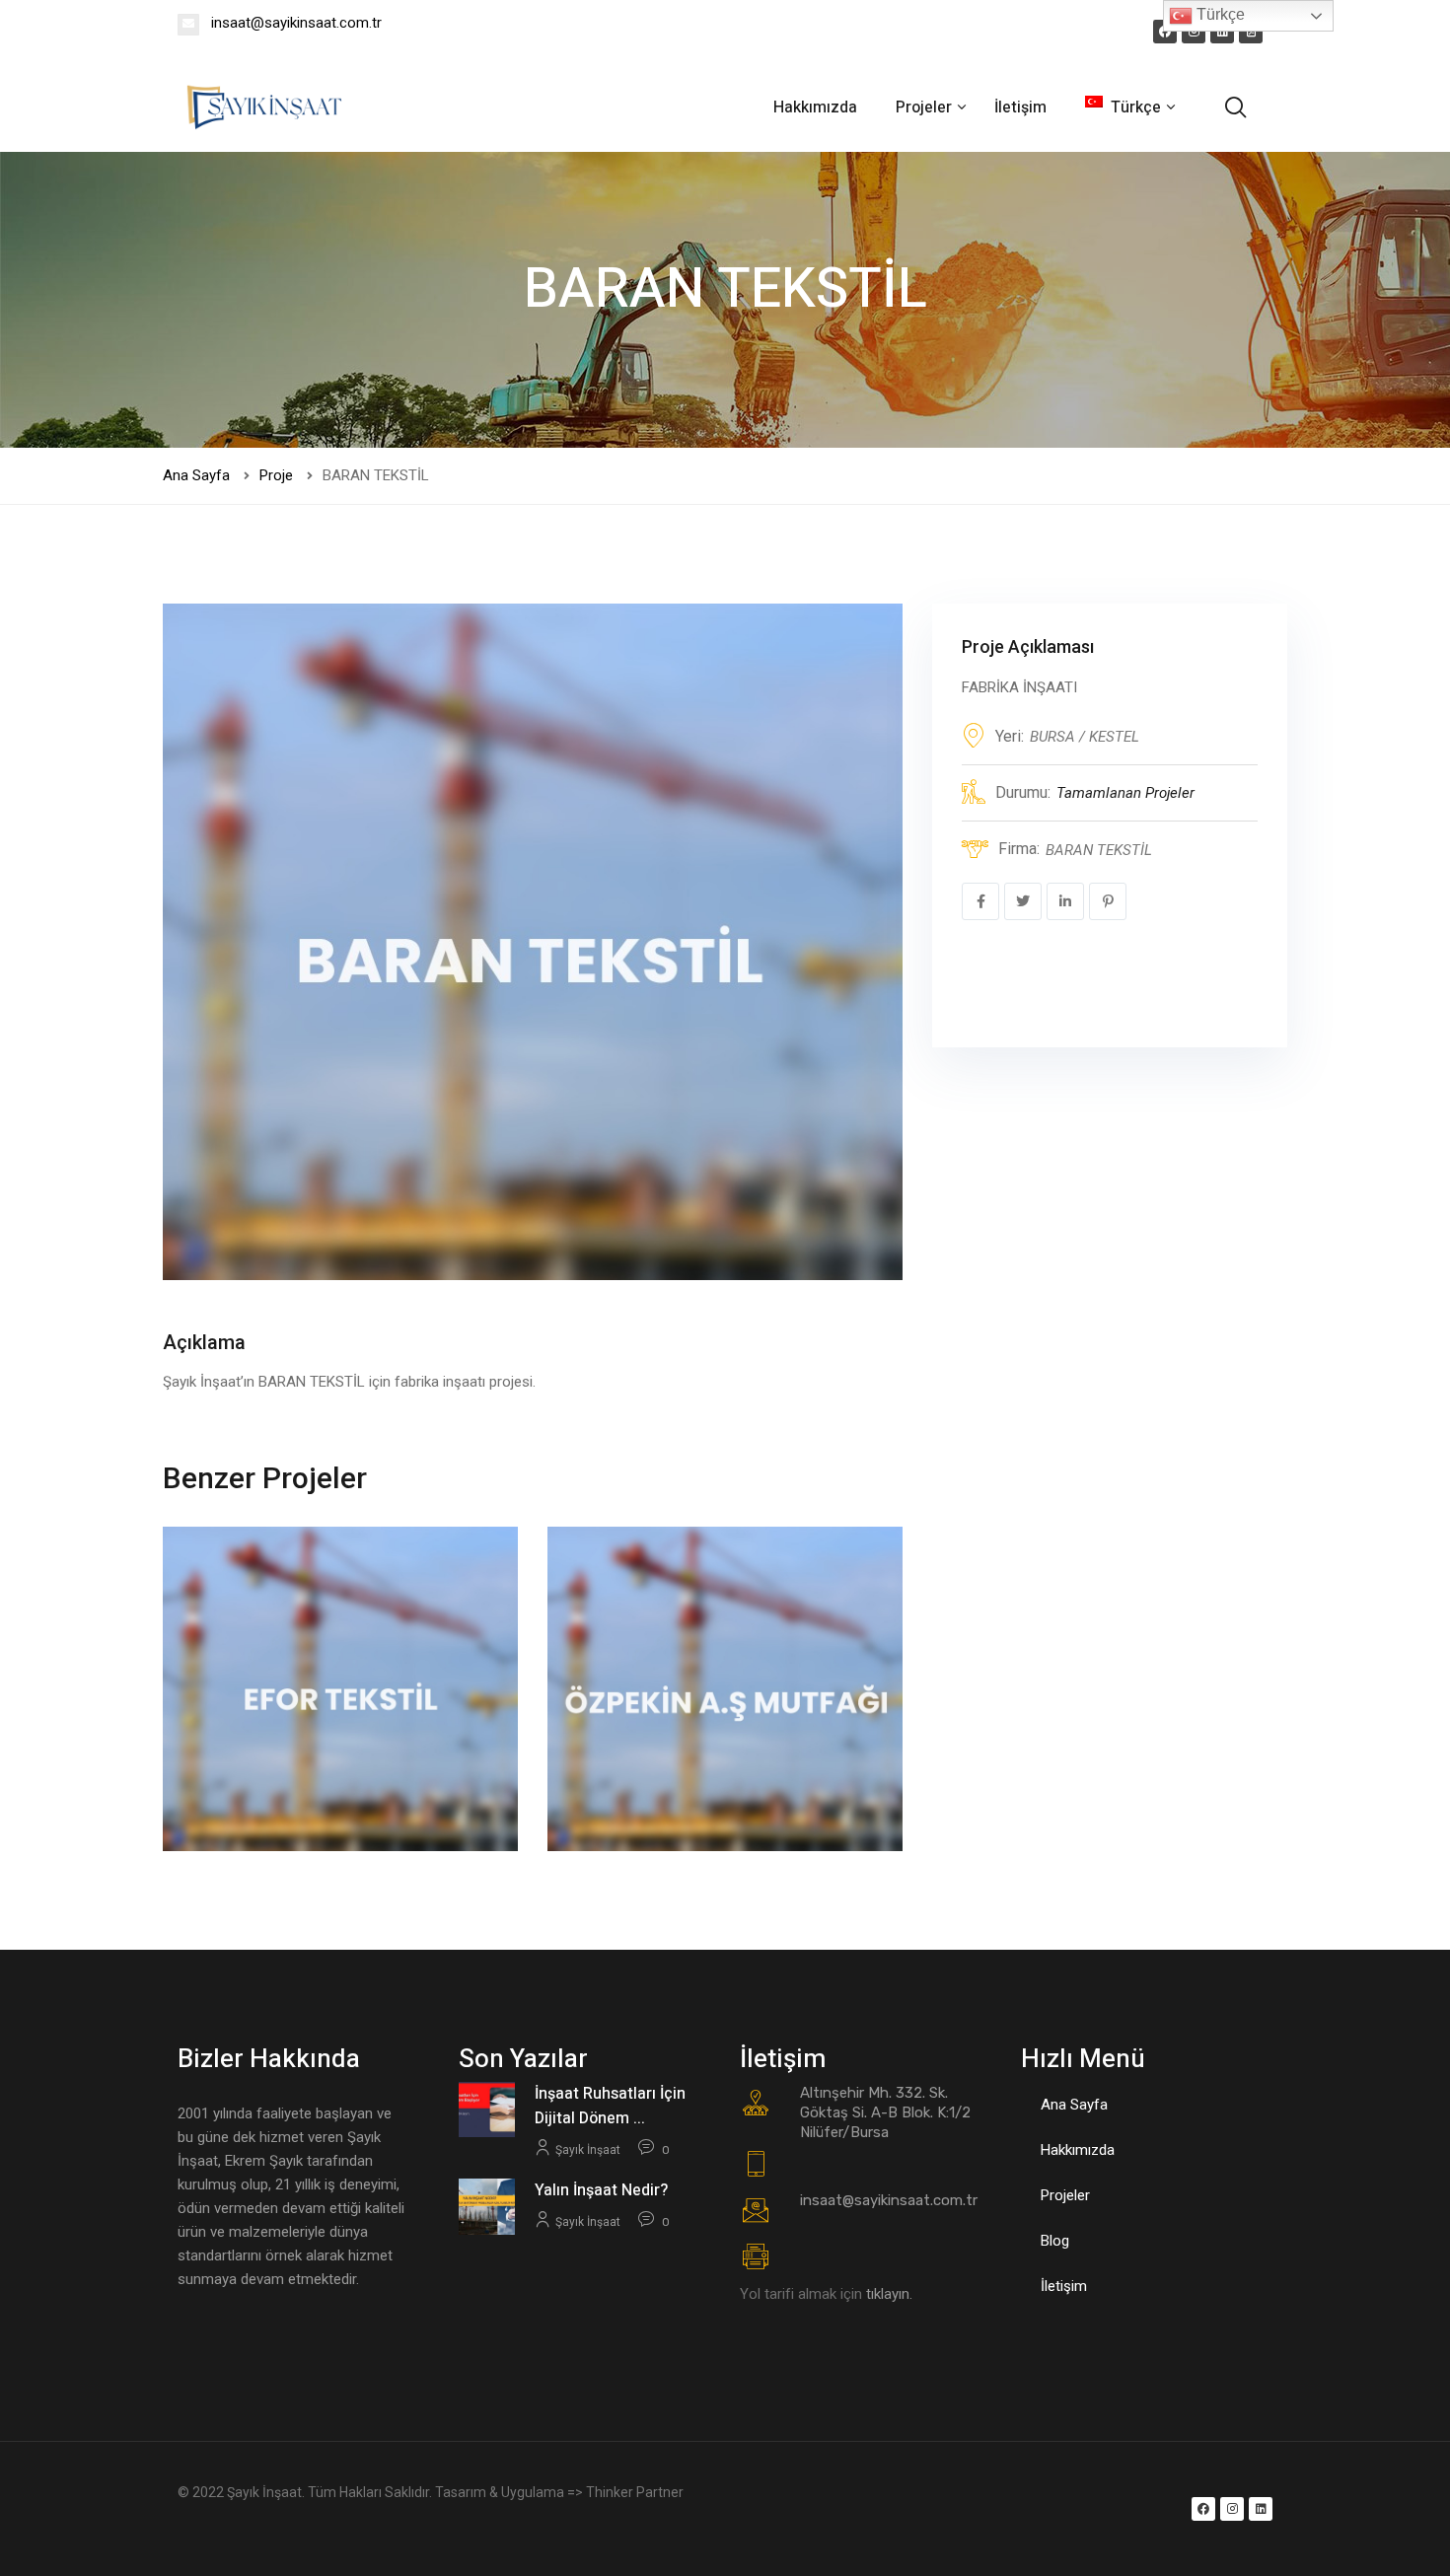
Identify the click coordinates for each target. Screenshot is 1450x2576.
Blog (1055, 2241)
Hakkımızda (815, 107)
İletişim (1020, 107)
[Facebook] (1165, 32)
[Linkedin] (1222, 32)
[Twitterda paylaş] (1023, 901)
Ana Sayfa (196, 475)
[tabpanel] (533, 942)
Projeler (926, 107)
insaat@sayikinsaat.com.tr (294, 23)
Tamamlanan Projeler (1125, 793)
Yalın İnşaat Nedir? (601, 2190)
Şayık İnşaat (588, 2150)
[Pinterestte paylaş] (1108, 901)
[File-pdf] (1251, 32)
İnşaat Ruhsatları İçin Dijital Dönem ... (610, 2106)
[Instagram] (1194, 32)
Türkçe (1219, 14)
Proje (276, 475)
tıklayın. (889, 2294)
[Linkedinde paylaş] (1065, 901)
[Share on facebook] (980, 901)
